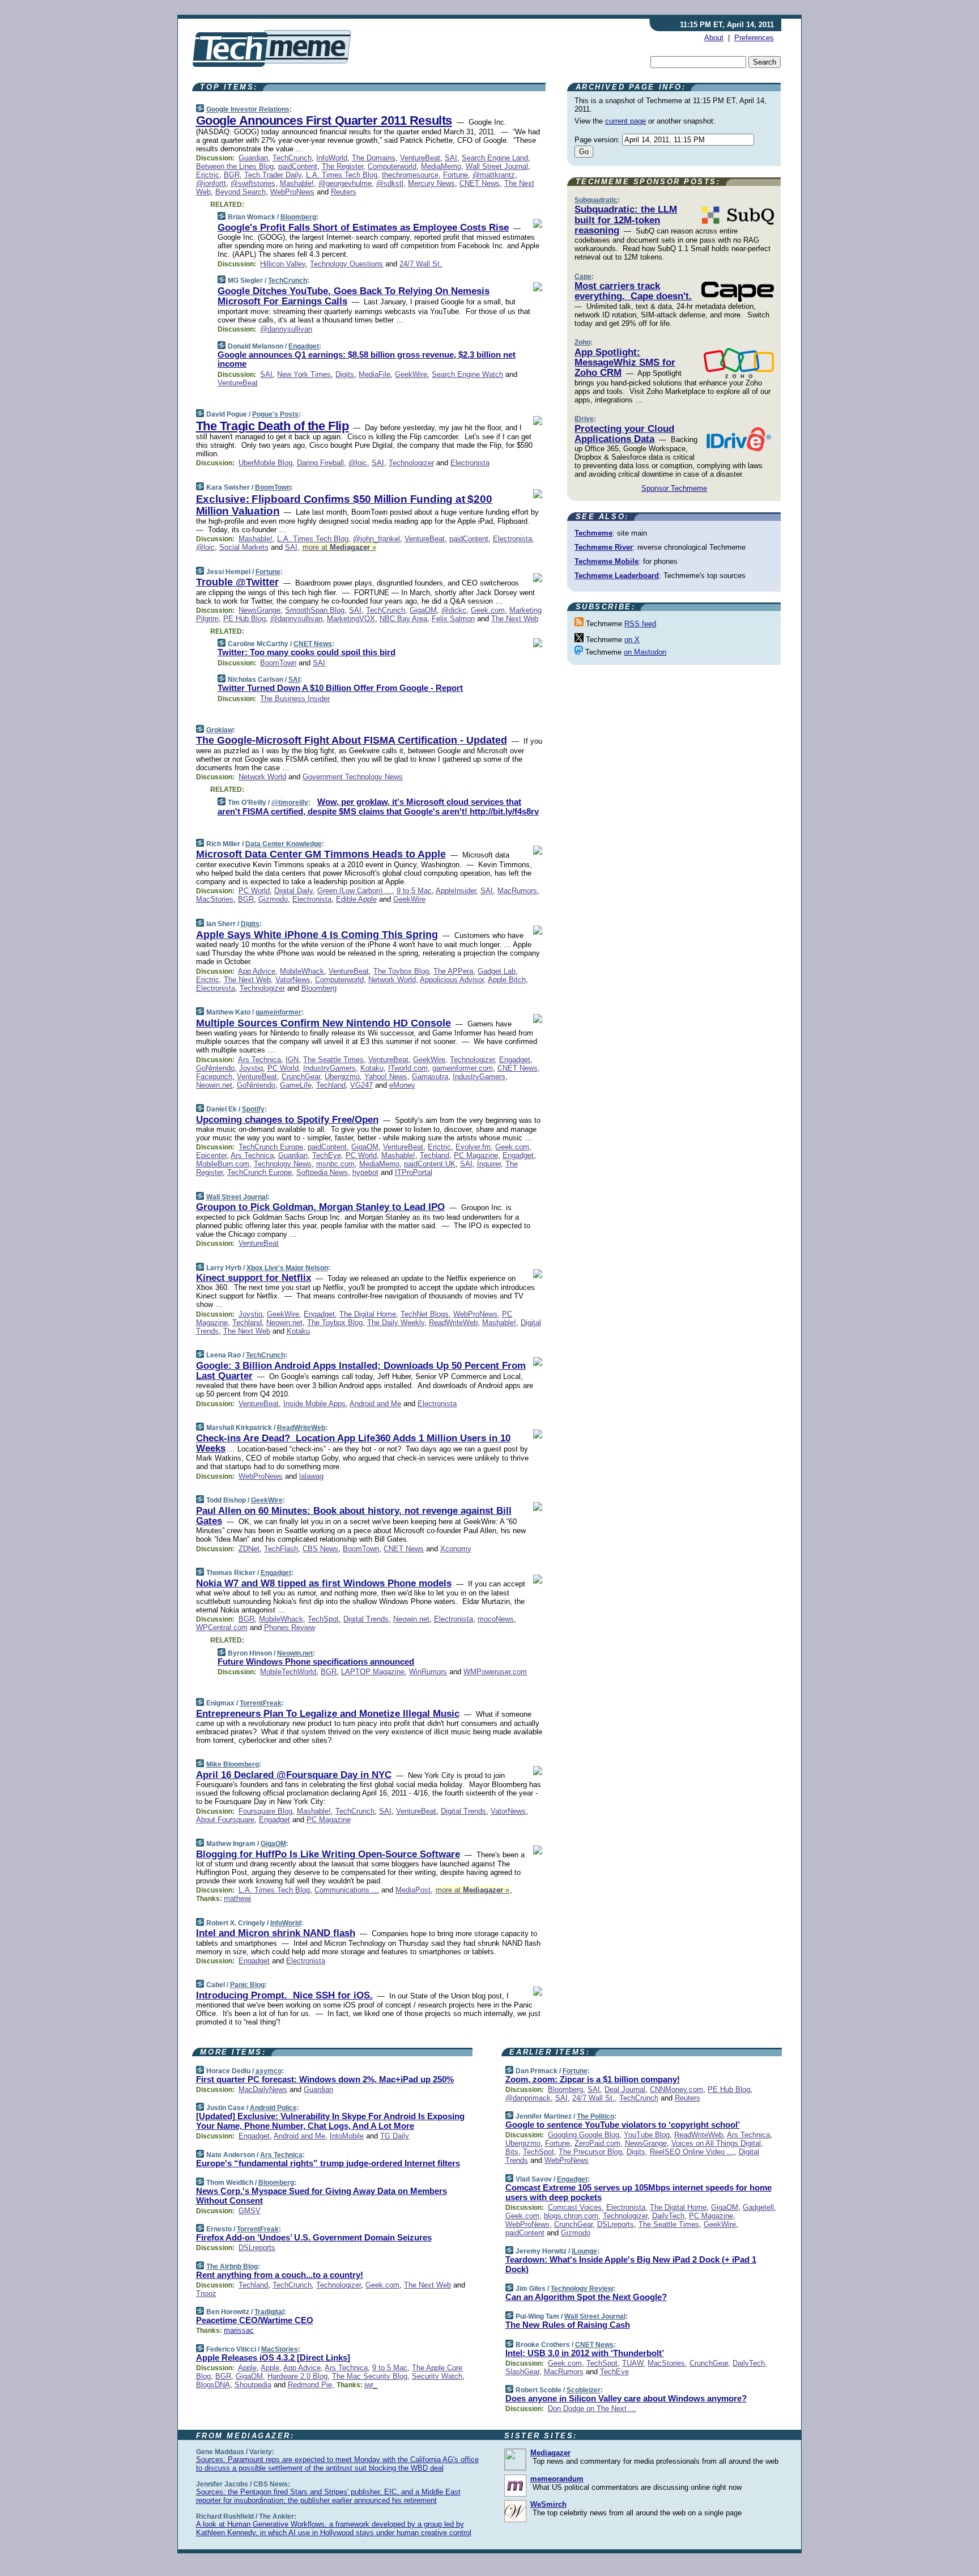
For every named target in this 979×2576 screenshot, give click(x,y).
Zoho (582, 342)
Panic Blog (247, 1985)
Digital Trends (366, 1619)
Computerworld (392, 166)
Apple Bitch (507, 980)
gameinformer (278, 1012)
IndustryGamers (329, 1068)
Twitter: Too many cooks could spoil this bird (307, 652)
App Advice (257, 971)
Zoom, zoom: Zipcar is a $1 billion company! (593, 2079)
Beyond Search (241, 192)
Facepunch (214, 1077)
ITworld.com (408, 1068)
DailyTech (668, 2216)
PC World (254, 891)
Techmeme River (604, 547)
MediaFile (374, 374)
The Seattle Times (333, 1060)
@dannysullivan (286, 329)
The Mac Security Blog (370, 2376)
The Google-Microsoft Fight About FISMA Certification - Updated (352, 740)
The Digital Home (368, 1314)
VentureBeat (420, 158)
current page (625, 121)
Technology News (283, 1164)
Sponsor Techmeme (674, 488)
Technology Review (582, 2289)
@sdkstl (390, 183)
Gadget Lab (497, 971)
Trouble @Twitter (237, 582)
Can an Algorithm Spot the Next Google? (586, 2297)
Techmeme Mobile (606, 561)
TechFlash (281, 1549)
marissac (239, 2330)
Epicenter (211, 1155)
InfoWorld (332, 158)
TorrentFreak (261, 1703)
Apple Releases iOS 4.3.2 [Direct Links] (273, 2358)
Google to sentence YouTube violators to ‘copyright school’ (623, 2125)
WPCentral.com (222, 1627)
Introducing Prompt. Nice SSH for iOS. (284, 1995)
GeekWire (411, 374)
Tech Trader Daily (273, 175)
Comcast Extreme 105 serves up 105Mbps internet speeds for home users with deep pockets (639, 2192)
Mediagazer (550, 2453)
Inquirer (489, 1164)
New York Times (304, 374)
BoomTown (273, 487)
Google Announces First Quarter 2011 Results (324, 120)
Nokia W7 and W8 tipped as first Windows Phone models (324, 1583)
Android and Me (375, 1404)
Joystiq (251, 1068)
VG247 (361, 1085)
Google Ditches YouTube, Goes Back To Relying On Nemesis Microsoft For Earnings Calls (354, 296)
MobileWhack (302, 971)
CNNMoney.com (676, 2089)
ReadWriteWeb (453, 1323)
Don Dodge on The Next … (592, 2409)
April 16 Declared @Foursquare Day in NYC (294, 1775)
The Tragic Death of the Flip (273, 426)
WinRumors (428, 1672)
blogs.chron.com (571, 2216)
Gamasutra (430, 1077)
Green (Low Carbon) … (355, 891)
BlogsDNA (213, 2385)
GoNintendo (215, 1068)
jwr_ (371, 2385)
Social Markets (244, 547)
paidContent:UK (430, 1164)
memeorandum (557, 2479)
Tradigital (269, 2312)
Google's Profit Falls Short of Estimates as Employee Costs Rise (363, 228)
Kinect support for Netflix (254, 1278)
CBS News (320, 1549)
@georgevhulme (345, 183)
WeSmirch (548, 2504)
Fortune (456, 175)
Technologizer (411, 463)
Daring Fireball (320, 463)
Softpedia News (322, 1172)
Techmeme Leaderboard (617, 576)
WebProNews (292, 192)
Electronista (470, 463)
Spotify (253, 1109)
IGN (292, 1060)
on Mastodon (645, 652)
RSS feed (640, 624)
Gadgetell (758, 2207)
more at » (339, 547)
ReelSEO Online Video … (692, 2152)
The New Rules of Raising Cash (568, 2325)
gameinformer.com (463, 1068)
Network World (262, 777)
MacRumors (517, 891)
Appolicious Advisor (452, 980)
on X (632, 640)
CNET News (480, 183)
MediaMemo (441, 166)
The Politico (595, 2116)
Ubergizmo (342, 1077)
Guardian (253, 158)
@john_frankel (376, 539)
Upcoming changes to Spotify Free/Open (287, 1120)
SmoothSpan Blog (315, 610)
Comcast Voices (575, 2207)
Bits (512, 2152)
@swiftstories (253, 183)
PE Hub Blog (244, 619)
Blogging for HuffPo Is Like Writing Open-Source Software (328, 1854)
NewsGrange (259, 610)
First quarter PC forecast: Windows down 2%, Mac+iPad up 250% (325, 2079)
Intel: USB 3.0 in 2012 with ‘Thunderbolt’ (585, 2353)
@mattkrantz (494, 175)
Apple (247, 2368)
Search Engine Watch (467, 374)
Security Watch (437, 2376)
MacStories (215, 899)
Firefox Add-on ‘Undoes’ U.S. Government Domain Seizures (314, 2237)
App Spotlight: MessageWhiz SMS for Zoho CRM (625, 363)
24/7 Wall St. (421, 264)
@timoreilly (290, 803)
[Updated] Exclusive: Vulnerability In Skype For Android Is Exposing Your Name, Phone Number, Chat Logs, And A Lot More (330, 2121)
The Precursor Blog (590, 2152)
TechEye (327, 1155)
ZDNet (249, 1549)
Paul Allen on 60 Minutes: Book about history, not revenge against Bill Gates (354, 1516)
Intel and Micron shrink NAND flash (276, 1933)
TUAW (633, 2363)
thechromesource (410, 175)
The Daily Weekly (396, 1323)
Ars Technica (259, 1060)
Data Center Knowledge (284, 844)
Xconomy (456, 1549)
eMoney (402, 1085)
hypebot (365, 1172)
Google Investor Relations (248, 109)
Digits (345, 374)
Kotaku (372, 1068)
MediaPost (413, 1890)
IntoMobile (347, 2136)
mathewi (237, 1898)
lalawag (311, 1476)
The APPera (453, 971)
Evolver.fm (473, 1147)
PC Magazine (476, 1155)
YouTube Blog (647, 2135)
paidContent (298, 166)
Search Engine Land (495, 158)
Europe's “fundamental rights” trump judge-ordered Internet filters (328, 2163)
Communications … (347, 1890)
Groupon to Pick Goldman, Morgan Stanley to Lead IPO (320, 1207)
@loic (358, 463)
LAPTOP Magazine (373, 1672)
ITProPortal (414, 1172)
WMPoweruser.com (495, 1672)
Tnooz (206, 2293)
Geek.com (488, 610)
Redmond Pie (310, 2385)
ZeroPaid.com (597, 2143)
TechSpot (323, 1619)
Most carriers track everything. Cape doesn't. (633, 291)
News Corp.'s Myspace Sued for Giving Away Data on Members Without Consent (322, 2196)
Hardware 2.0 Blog (297, 2376)
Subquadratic (596, 200)
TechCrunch (292, 158)
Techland (331, 1085)
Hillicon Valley (283, 264)
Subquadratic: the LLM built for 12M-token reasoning (626, 220)
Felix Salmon (453, 619)
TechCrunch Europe (271, 1147)
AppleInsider (456, 891)
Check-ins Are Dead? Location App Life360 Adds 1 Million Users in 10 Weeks (353, 1443)
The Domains (374, 158)
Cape (583, 277)
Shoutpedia (253, 2385)
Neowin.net (214, 1085)
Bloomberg (298, 217)
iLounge (584, 2251)
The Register (342, 166)
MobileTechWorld (288, 1672)
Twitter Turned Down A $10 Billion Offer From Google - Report (340, 688)
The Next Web (515, 619)
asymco (269, 2071)
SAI (451, 158)
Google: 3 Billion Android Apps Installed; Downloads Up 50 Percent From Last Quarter (361, 1371)
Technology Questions (346, 264)
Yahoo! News (386, 1077)
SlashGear (522, 2372)
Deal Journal (625, 2089)
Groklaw (220, 730)
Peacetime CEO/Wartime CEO (255, 2320)
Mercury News (431, 183)
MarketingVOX (351, 619)
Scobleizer (584, 2390)
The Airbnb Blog (232, 2267)
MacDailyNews (263, 2089)
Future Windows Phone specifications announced (316, 1662)
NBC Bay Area (403, 619)
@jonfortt (211, 183)
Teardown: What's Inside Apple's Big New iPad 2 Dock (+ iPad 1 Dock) (631, 2264)
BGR (232, 175)
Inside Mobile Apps (314, 1404)
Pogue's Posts (275, 414)
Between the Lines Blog (235, 166)
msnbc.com (335, 1164)
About (714, 38)
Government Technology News (353, 777)
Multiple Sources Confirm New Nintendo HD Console (324, 1023)
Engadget (304, 346)
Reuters (344, 192)
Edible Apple (356, 899)
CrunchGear (301, 1077)
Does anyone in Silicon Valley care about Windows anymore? (626, 2398)
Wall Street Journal (497, 166)
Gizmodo (273, 899)
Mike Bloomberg (233, 1764)
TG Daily (395, 2136)
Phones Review (290, 1627)
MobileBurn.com (223, 1164)
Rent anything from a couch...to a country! (280, 2275)
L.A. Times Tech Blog (342, 175)
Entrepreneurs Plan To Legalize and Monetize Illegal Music (328, 1714)
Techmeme (593, 533)
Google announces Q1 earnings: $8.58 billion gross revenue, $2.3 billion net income (367, 359)
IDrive (584, 419)
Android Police (273, 2108)
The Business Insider (295, 699)
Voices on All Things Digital (716, 2143)
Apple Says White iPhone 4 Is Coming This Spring (317, 935)
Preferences (754, 38)
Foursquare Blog (265, 1811)
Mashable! (297, 183)
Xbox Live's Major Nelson (287, 1268)
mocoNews (496, 1619)
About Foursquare (225, 1820)
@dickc (454, 610)
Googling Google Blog (584, 2135)
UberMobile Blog (265, 463)
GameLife (296, 1085)
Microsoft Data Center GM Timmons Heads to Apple (321, 854)
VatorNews (293, 980)
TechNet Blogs (425, 1314)
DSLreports (257, 2248)
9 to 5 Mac (414, 891)
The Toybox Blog (401, 971)
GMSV (250, 2211)
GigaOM (423, 610)
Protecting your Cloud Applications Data (624, 434)
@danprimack (528, 2098)
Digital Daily (293, 891)
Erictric (208, 175)
